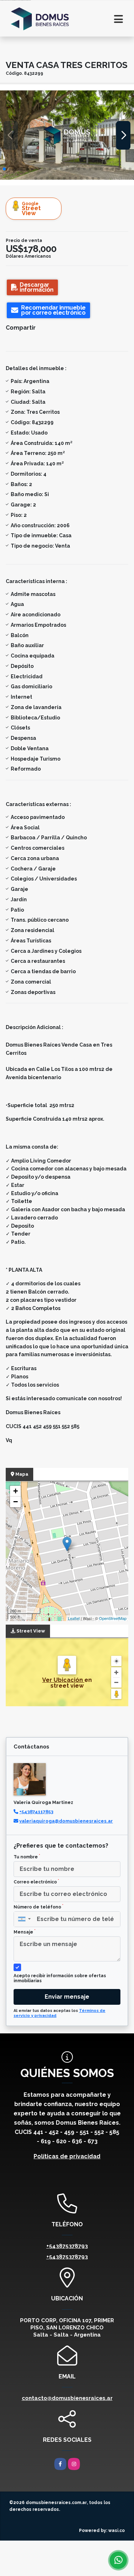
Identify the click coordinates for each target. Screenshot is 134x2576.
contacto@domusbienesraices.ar (67, 2398)
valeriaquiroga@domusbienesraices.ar (66, 1821)
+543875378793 (67, 2246)
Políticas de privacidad (67, 2156)
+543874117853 (36, 1812)
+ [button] (16, 1491)
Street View (31, 209)
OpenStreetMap (113, 1618)
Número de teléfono (38, 1907)
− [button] (16, 1502)
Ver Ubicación (63, 1680)
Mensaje (24, 1932)
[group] (67, 135)
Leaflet (74, 1618)
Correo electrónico (36, 1882)
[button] (4, 169)
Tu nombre (27, 1857)
